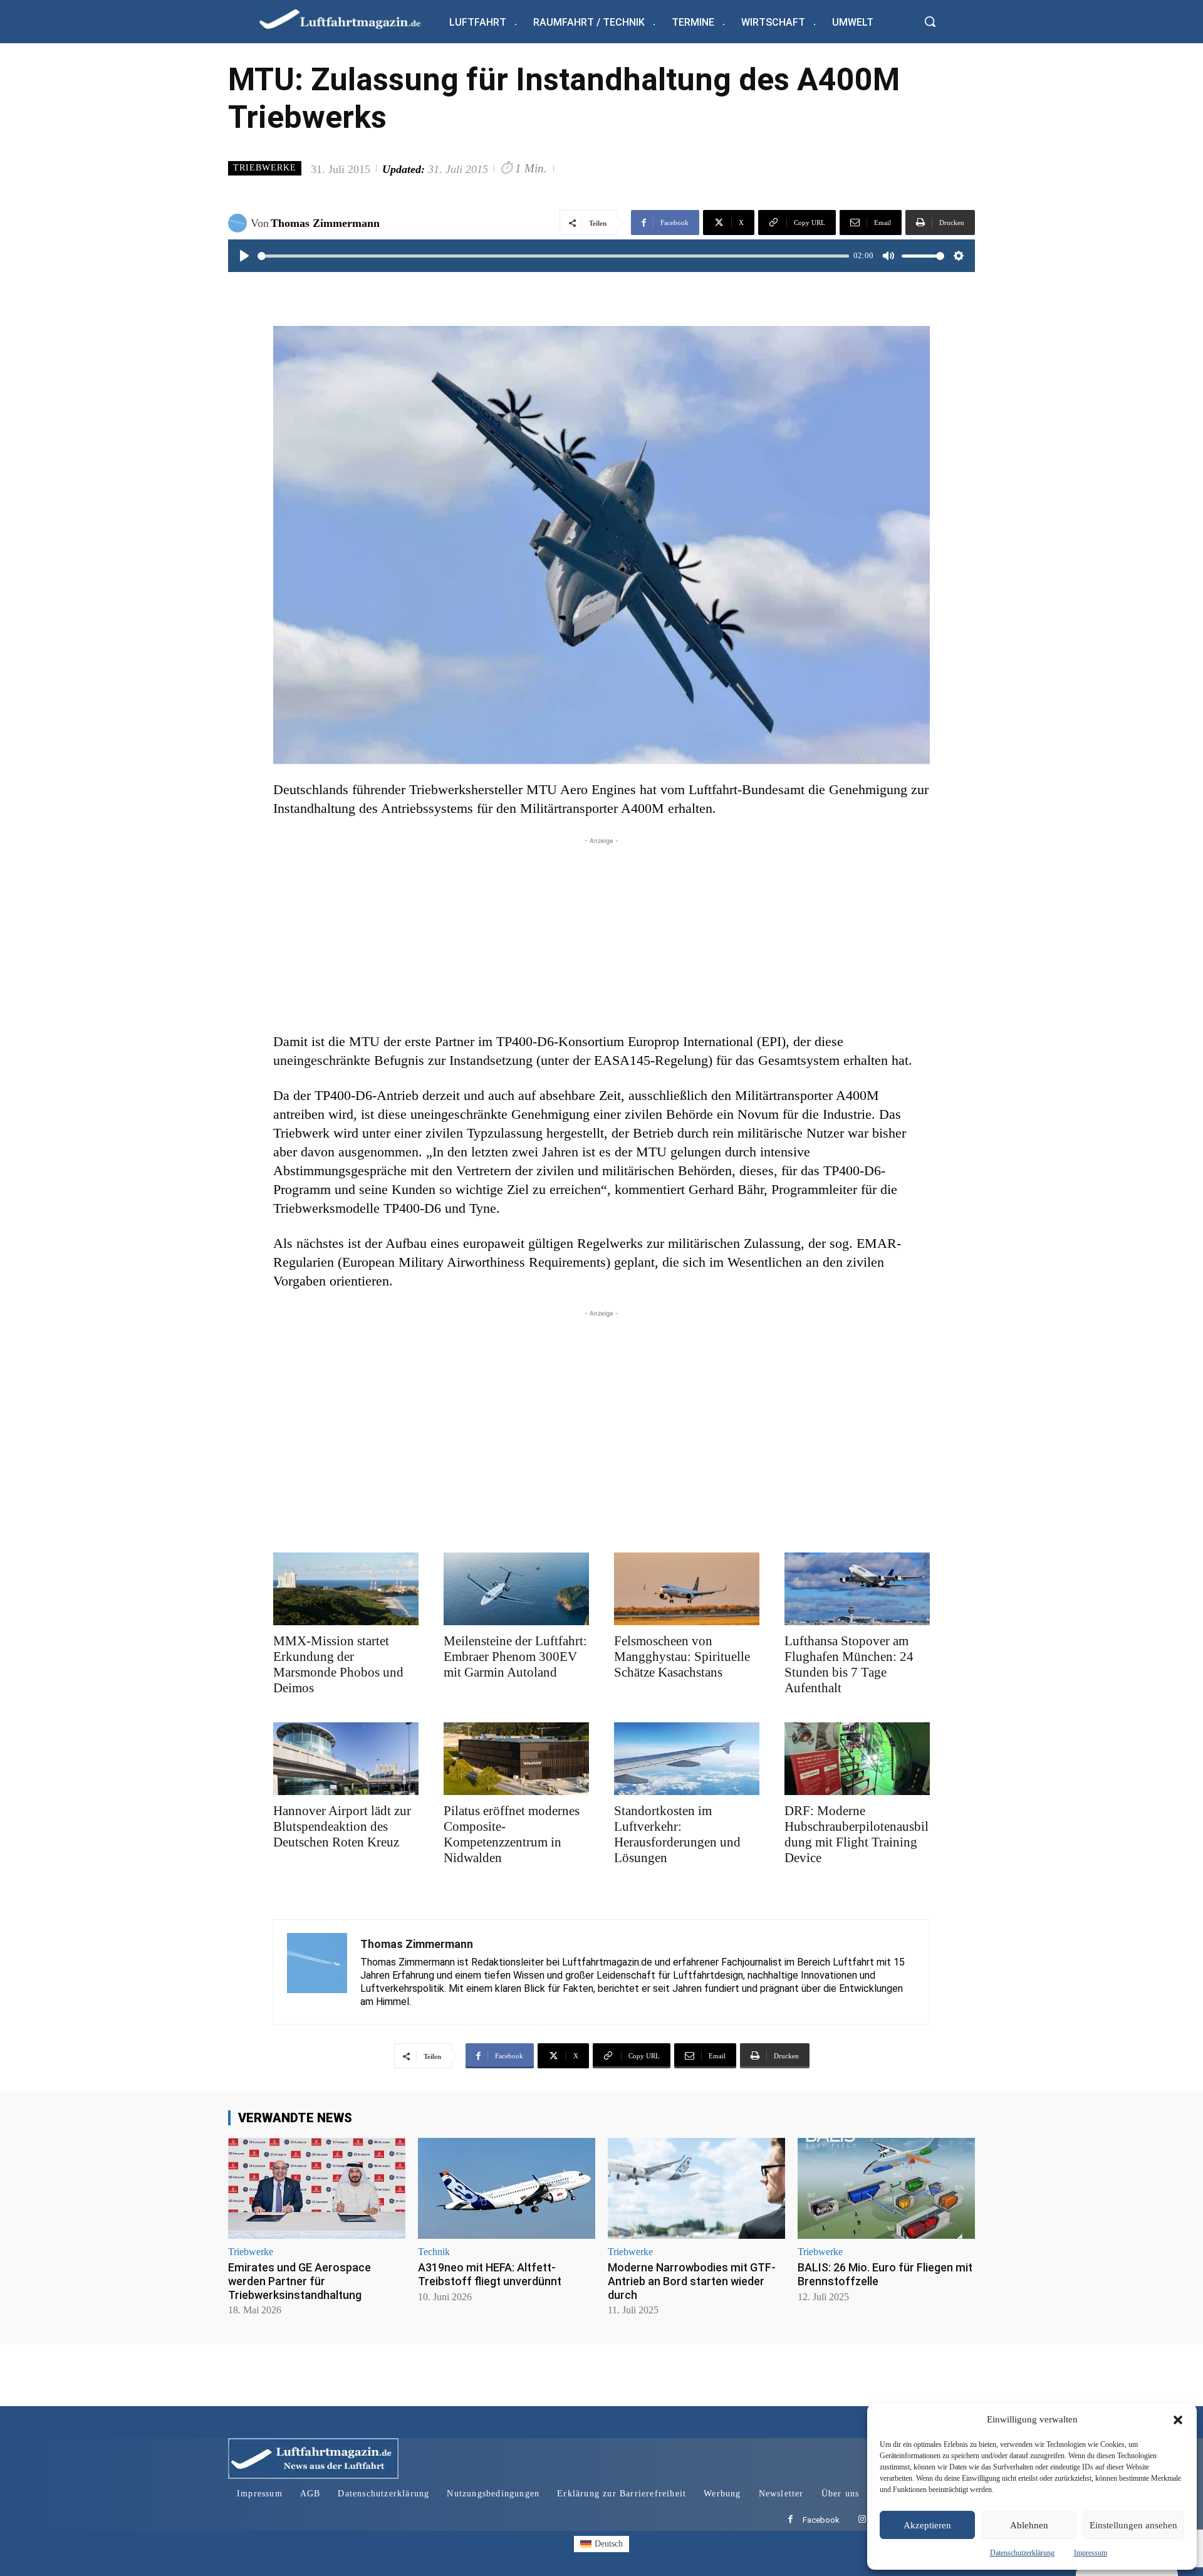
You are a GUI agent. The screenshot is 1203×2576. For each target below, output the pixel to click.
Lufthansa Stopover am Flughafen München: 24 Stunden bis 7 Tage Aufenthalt (849, 1664)
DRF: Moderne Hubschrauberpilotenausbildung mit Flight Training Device (857, 1834)
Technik (434, 2252)
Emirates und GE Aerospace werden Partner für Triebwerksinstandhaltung (299, 2281)
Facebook (821, 2520)
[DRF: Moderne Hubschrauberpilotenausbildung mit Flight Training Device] (857, 1759)
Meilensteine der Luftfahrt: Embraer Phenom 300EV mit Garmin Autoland (515, 1657)
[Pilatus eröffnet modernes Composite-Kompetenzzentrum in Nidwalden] (516, 1759)
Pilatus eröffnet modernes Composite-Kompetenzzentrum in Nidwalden (512, 1834)
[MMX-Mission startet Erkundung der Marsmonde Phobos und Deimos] (346, 1589)
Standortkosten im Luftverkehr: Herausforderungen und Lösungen (677, 1834)
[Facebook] (790, 2520)
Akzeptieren (927, 2525)
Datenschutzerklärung (1022, 2553)
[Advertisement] (601, 935)
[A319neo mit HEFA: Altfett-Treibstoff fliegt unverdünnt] (507, 2188)
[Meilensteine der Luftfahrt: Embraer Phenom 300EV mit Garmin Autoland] (516, 1589)
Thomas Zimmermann (325, 223)
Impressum (1091, 2553)
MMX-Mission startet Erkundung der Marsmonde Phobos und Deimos (338, 1664)
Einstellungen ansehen (1133, 2525)
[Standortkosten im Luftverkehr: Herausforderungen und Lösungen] (687, 1759)
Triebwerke (265, 168)
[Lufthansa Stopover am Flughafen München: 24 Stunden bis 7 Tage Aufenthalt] (857, 1589)
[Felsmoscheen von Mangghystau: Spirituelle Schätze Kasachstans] (687, 1589)
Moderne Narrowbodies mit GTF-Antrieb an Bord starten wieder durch (692, 2281)
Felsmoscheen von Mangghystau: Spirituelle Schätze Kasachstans (682, 1657)
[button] (1178, 2420)
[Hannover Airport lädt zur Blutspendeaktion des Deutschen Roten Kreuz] (346, 1759)
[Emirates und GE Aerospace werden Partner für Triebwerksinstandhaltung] (317, 2188)
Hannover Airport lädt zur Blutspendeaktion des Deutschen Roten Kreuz (342, 1826)
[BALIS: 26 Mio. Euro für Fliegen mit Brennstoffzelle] (886, 2188)
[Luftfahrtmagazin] (350, 18)
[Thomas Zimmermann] (239, 223)
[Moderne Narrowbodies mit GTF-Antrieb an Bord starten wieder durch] (696, 2188)
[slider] (553, 256)
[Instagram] (862, 2520)
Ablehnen (1029, 2525)
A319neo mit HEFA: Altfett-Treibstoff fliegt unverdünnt (490, 2274)
